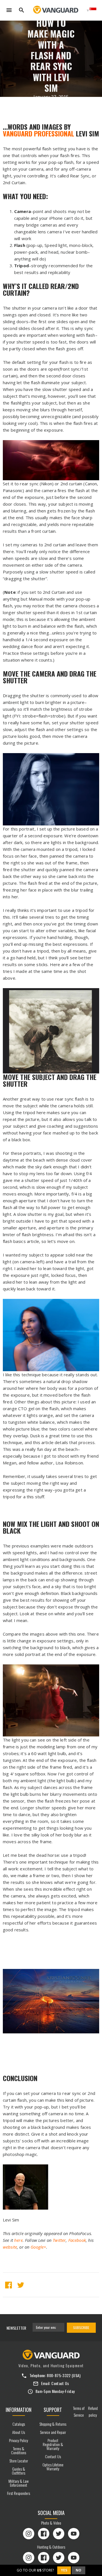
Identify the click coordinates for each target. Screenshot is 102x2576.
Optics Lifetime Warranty (53, 2467)
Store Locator (19, 2461)
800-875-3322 (59, 2375)
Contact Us (60, 2383)
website (10, 2247)
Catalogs (19, 2424)
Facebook (77, 2240)
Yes (64, 2570)
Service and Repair (53, 2432)
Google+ (38, 2247)
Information (19, 2410)
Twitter (59, 2240)
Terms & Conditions (19, 2450)
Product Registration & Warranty (53, 2444)
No (78, 2570)
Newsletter (16, 2328)
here (18, 2240)
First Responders (19, 2493)
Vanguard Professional (39, 133)
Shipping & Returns (53, 2424)
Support (53, 2410)
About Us (19, 2432)
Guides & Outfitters (19, 2471)
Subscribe (81, 2328)
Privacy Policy (19, 2440)
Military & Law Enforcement (19, 2483)
